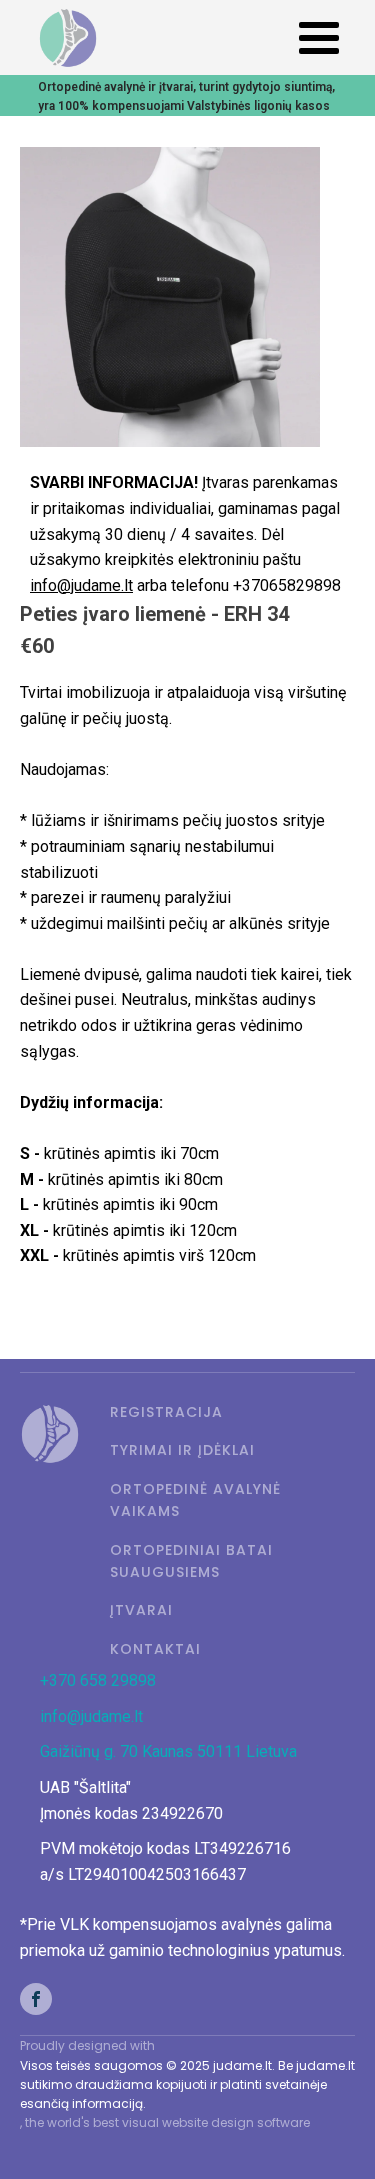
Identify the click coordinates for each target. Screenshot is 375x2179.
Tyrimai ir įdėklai (182, 1450)
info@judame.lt (91, 1716)
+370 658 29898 (98, 1680)
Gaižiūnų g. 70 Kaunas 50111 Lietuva (168, 1751)
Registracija (166, 1412)
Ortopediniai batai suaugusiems (191, 1561)
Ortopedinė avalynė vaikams (195, 1500)
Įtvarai (141, 1610)
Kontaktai (155, 1649)
